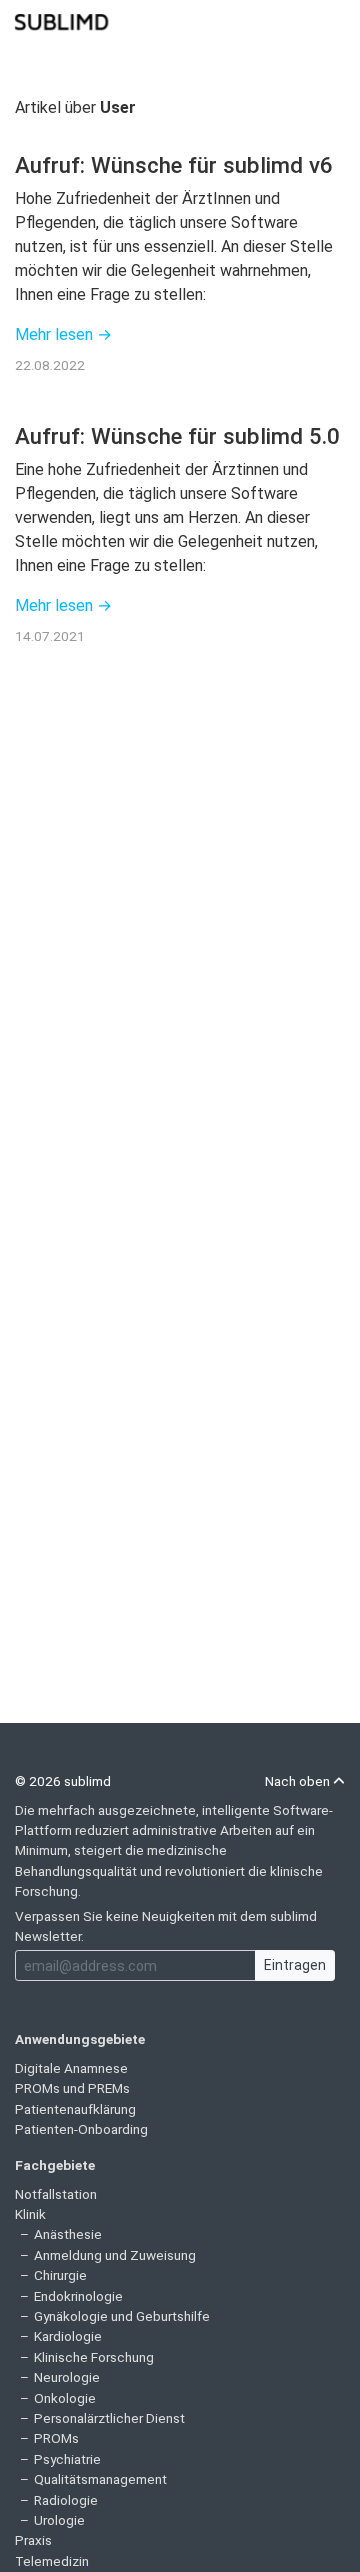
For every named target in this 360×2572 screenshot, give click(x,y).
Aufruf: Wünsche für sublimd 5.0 (177, 436)
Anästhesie (68, 2234)
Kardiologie (68, 2336)
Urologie (59, 2520)
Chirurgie (60, 2275)
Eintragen (295, 1965)
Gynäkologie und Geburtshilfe (122, 2316)
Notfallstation (56, 2194)
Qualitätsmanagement (100, 2479)
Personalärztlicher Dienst (109, 2418)
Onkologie (65, 2398)
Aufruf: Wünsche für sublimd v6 (174, 165)
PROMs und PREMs (72, 2088)
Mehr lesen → (63, 334)
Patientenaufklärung (75, 2109)
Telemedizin (52, 2561)
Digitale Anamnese (71, 2068)
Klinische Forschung (94, 2357)
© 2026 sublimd (63, 1781)
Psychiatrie (67, 2459)
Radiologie (66, 2500)
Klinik (30, 2214)
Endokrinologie (78, 2296)
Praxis (33, 2540)
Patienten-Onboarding (81, 2129)
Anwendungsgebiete (80, 2039)
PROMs (56, 2438)
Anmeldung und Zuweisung (115, 2255)
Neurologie (67, 2377)
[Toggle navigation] (332, 20)
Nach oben (299, 1781)
